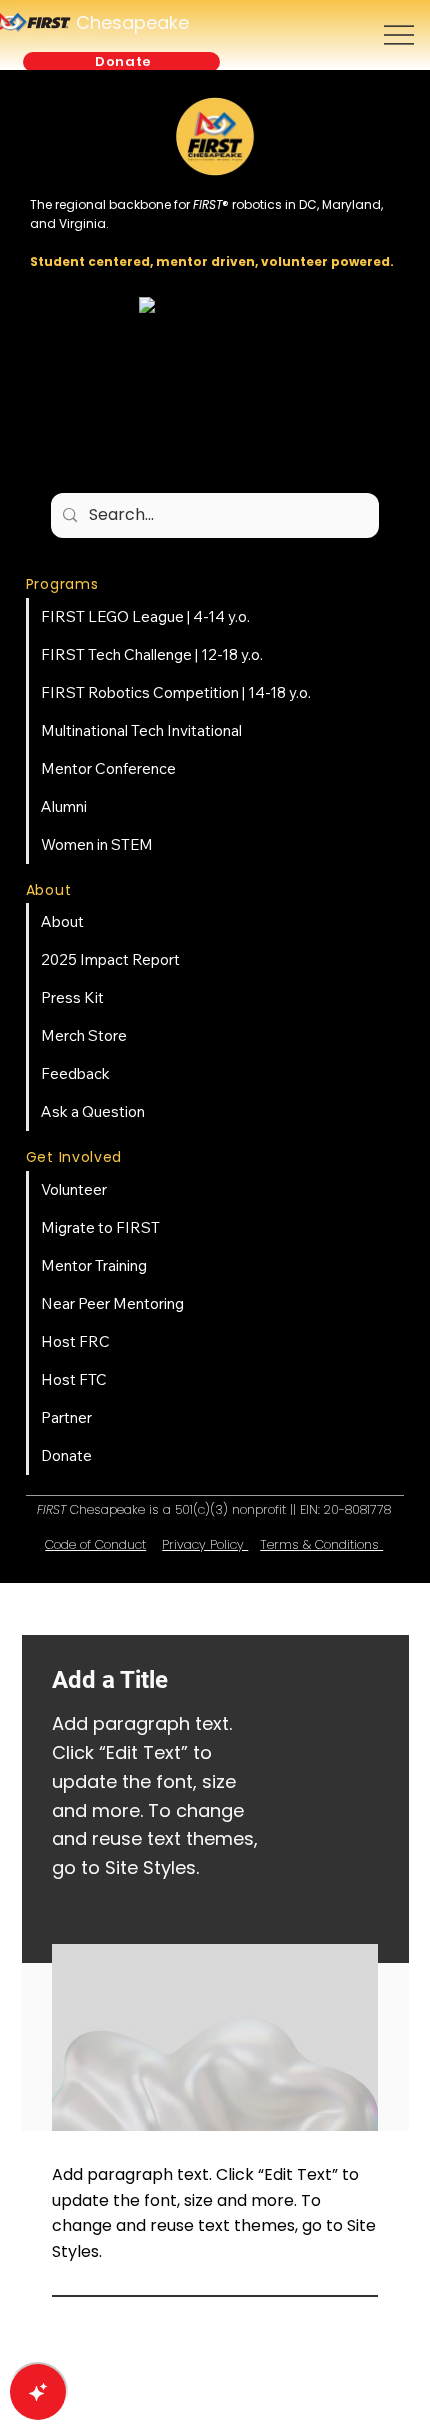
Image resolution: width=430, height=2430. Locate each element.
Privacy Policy (205, 1544)
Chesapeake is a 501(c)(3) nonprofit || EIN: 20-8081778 (214, 1509)
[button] (121, 62)
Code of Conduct (95, 1544)
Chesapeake (132, 22)
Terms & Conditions (321, 1544)
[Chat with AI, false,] (38, 2392)
